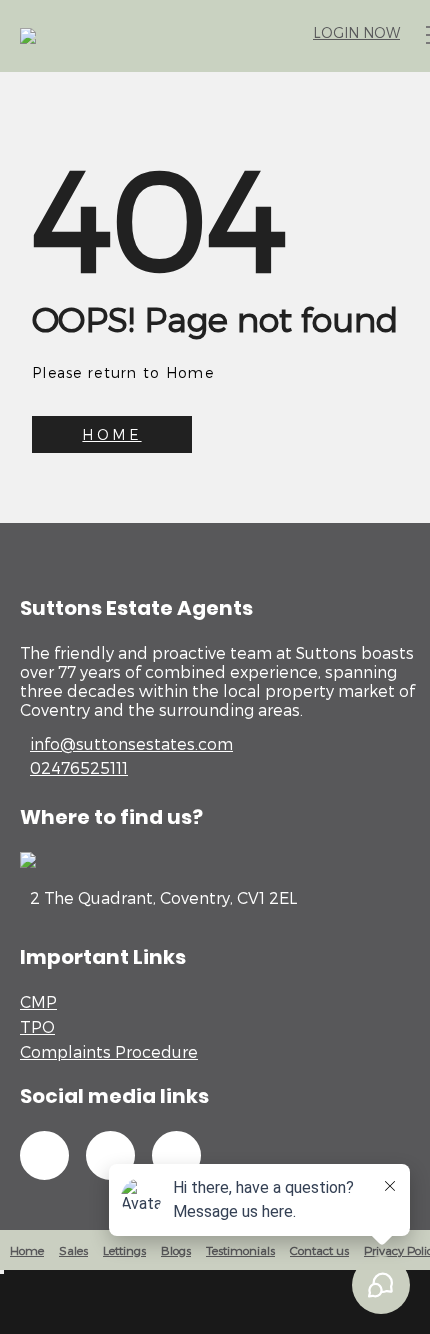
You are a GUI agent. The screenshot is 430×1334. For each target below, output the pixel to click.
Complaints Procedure (109, 1051)
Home (27, 1250)
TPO (37, 1026)
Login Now (356, 32)
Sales (73, 1250)
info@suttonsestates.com (131, 743)
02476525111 (79, 767)
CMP (38, 1001)
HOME (111, 434)
